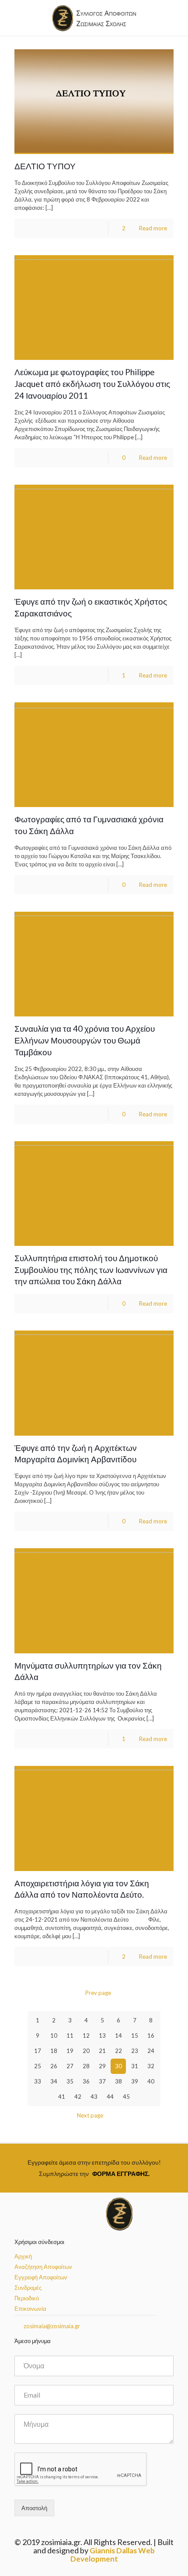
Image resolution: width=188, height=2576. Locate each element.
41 (62, 2097)
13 (102, 2035)
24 (151, 2051)
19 (70, 2051)
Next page (90, 2115)
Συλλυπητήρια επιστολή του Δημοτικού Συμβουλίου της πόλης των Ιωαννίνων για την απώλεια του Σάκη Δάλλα (91, 1270)
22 (118, 2051)
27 (70, 2066)
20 (86, 2051)
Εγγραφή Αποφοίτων (41, 2277)
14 (118, 2035)
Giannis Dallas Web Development (113, 2555)
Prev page (98, 1993)
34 (54, 2081)
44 (110, 2097)
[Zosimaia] (94, 18)
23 (135, 2051)
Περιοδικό (27, 2298)
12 (86, 2035)
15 (135, 2035)
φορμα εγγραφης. (121, 2174)
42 (78, 2097)
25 (38, 2066)
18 (54, 2051)
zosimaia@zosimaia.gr (51, 2326)
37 (102, 2081)
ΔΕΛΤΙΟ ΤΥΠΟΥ (45, 166)
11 (70, 2035)
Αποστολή (34, 2508)
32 (151, 2066)
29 (102, 2066)
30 (118, 2066)
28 (86, 2066)
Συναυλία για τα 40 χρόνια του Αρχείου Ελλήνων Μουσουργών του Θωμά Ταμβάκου (85, 1040)
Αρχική (23, 2256)
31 (135, 2066)
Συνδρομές (28, 2288)
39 (135, 2081)
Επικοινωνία (30, 2309)
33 (38, 2081)
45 (126, 2097)
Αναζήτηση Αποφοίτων (43, 2267)
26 (54, 2066)
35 (70, 2081)
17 (38, 2051)
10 (54, 2035)
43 (94, 2097)
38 (118, 2081)
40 (151, 2081)
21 (102, 2051)
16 (151, 2035)
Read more (153, 228)
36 (86, 2081)
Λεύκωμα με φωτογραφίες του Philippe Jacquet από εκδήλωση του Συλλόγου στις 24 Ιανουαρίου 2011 (92, 384)
